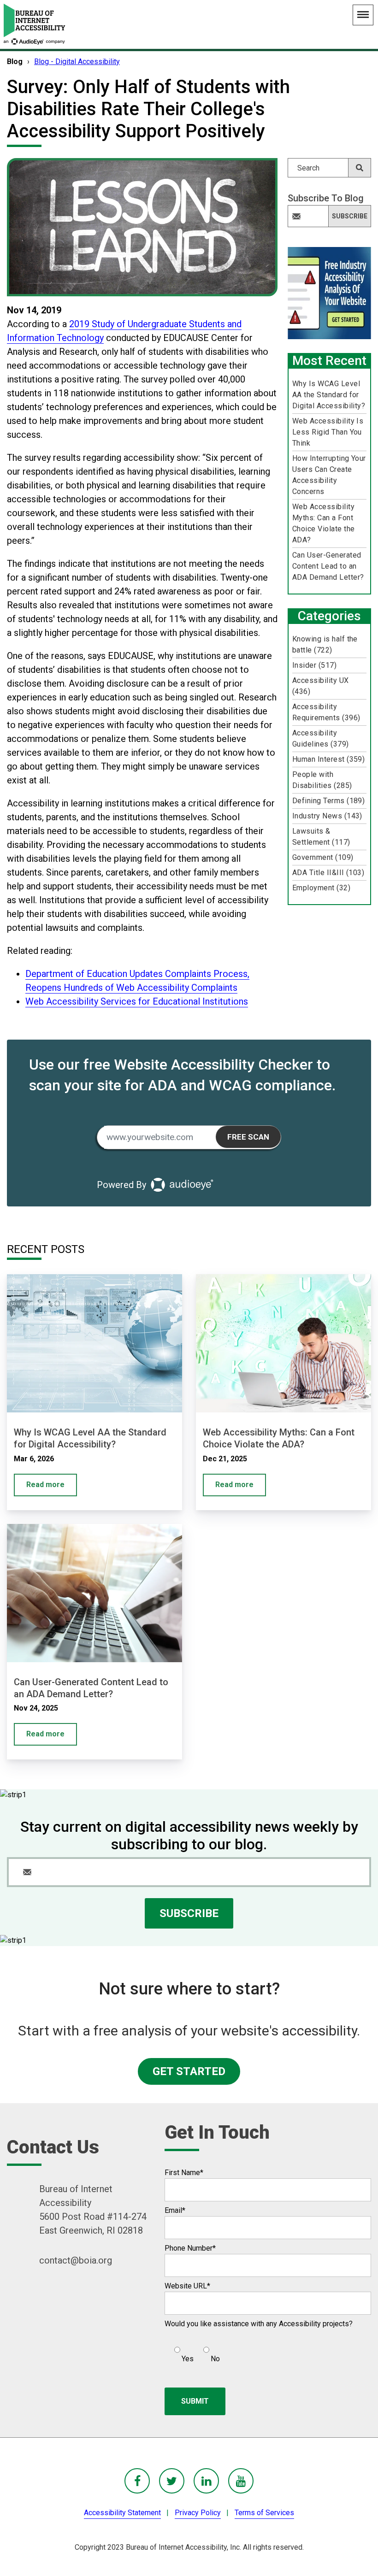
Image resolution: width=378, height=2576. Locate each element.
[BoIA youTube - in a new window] (241, 2481)
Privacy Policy (198, 2513)
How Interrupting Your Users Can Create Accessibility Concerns (329, 475)
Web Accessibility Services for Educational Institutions (137, 1001)
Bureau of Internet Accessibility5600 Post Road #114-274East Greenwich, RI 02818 (93, 2210)
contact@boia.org (76, 2260)
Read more (45, 1485)
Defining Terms (329, 801)
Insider (314, 665)
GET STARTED (189, 2071)
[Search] (360, 168)
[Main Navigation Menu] (363, 15)
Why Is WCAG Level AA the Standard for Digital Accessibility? (329, 395)
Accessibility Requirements (326, 712)
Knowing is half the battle (325, 644)
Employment (321, 888)
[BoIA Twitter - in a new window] (172, 2481)
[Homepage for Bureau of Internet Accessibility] (35, 24)
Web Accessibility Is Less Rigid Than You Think (328, 432)
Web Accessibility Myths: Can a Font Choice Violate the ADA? (324, 523)
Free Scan (248, 1137)
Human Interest (329, 759)
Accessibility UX (321, 686)
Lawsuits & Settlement (321, 837)
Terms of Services (264, 2513)
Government (323, 857)
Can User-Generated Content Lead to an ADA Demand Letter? (328, 566)
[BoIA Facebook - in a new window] (137, 2481)
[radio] (183, 2351)
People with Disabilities (322, 780)
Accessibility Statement (122, 2513)
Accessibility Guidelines (321, 738)
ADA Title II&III (328, 873)
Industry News (327, 816)
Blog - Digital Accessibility (77, 62)
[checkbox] (192, 2351)
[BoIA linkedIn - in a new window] (206, 2481)
